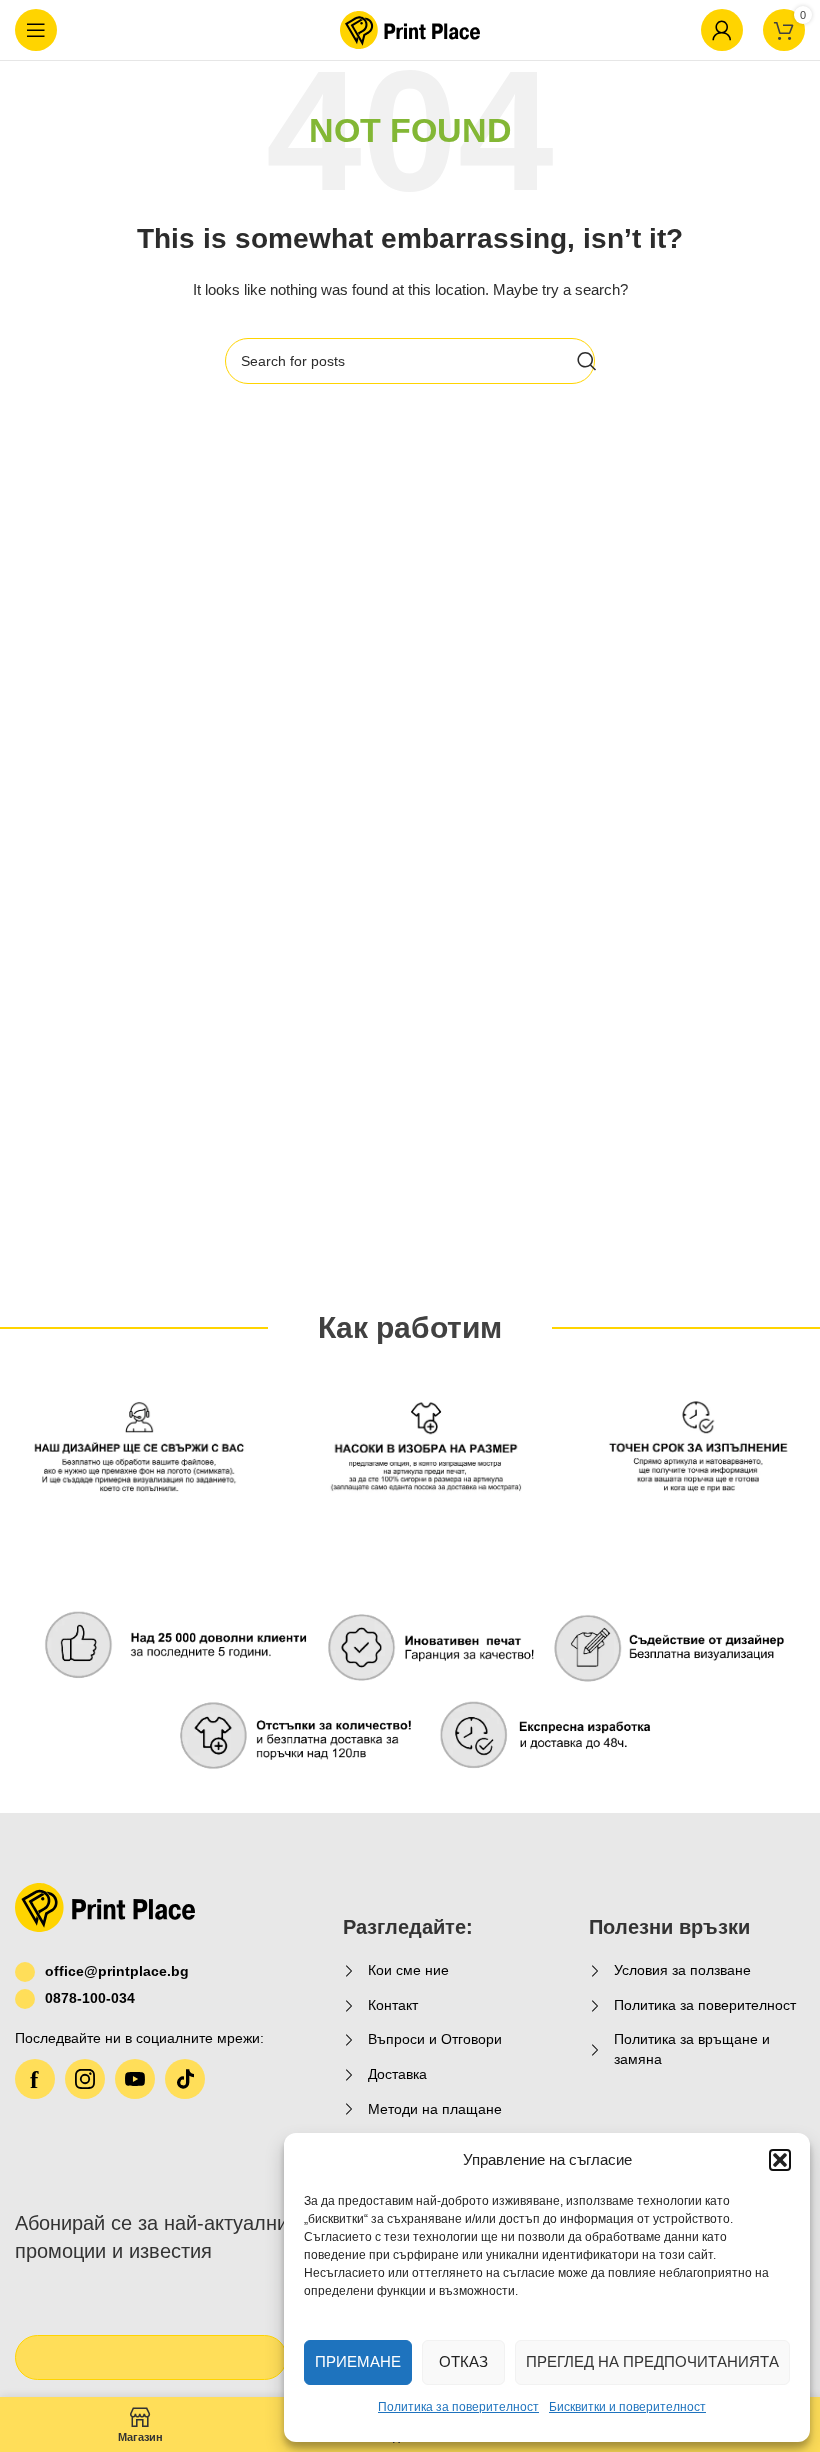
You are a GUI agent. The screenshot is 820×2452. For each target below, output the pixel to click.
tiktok (185, 2079)
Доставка (397, 2074)
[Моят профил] (722, 30)
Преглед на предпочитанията (652, 2361)
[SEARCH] (587, 361)
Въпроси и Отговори (435, 2039)
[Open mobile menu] (36, 30)
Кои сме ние (408, 1970)
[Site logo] (410, 29)
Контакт (393, 2005)
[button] (780, 2160)
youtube (135, 2079)
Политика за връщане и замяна (692, 2049)
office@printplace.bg (117, 1971)
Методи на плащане (435, 2109)
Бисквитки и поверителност (627, 2407)
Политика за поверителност (458, 2407)
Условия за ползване (682, 1970)
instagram (85, 2079)
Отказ (463, 2361)
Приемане (358, 2361)
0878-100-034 (90, 1998)
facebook (35, 2079)
